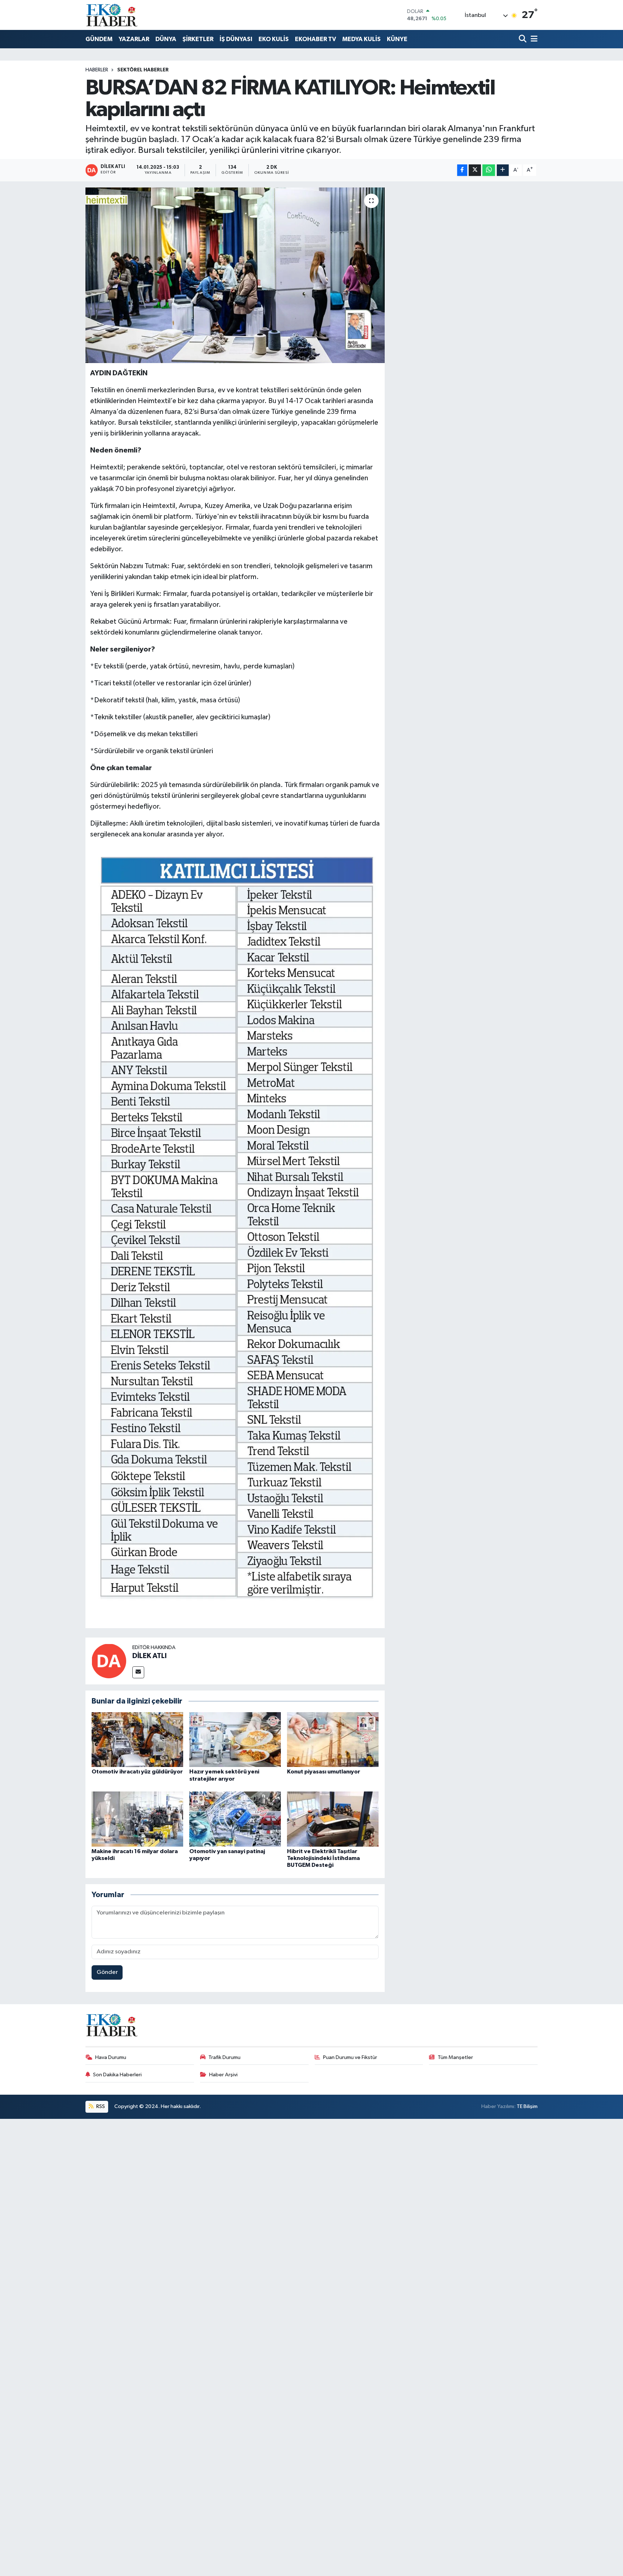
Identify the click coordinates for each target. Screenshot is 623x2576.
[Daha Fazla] (503, 170)
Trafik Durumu (224, 2057)
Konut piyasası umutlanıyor (324, 1772)
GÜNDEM (99, 39)
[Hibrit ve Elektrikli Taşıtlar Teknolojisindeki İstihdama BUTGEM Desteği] (333, 1819)
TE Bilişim (527, 2106)
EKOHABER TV (315, 39)
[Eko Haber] (112, 15)
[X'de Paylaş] (475, 170)
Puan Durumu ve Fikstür (350, 2057)
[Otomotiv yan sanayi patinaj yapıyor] (235, 1819)
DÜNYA (166, 39)
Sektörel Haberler (143, 70)
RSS (100, 2106)
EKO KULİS (274, 39)
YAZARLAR (134, 39)
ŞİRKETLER (198, 39)
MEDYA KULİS (361, 39)
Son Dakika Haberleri (117, 2075)
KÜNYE (397, 39)
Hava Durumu (111, 2057)
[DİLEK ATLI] (109, 1661)
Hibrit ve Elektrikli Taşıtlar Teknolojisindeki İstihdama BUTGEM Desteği (323, 1858)
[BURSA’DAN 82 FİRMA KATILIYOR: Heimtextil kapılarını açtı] (235, 275)
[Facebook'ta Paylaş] (462, 170)
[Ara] (523, 39)
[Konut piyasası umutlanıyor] (333, 1739)
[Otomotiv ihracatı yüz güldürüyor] (137, 1739)
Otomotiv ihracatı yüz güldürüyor (137, 1772)
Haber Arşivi (223, 2075)
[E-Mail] (138, 1672)
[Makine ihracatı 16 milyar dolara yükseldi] (137, 1819)
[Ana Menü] (533, 39)
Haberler (97, 70)
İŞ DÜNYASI (236, 39)
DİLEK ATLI (149, 1656)
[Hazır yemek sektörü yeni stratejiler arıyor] (235, 1739)
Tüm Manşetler (455, 2057)
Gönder (107, 1972)
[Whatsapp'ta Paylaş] (489, 170)
